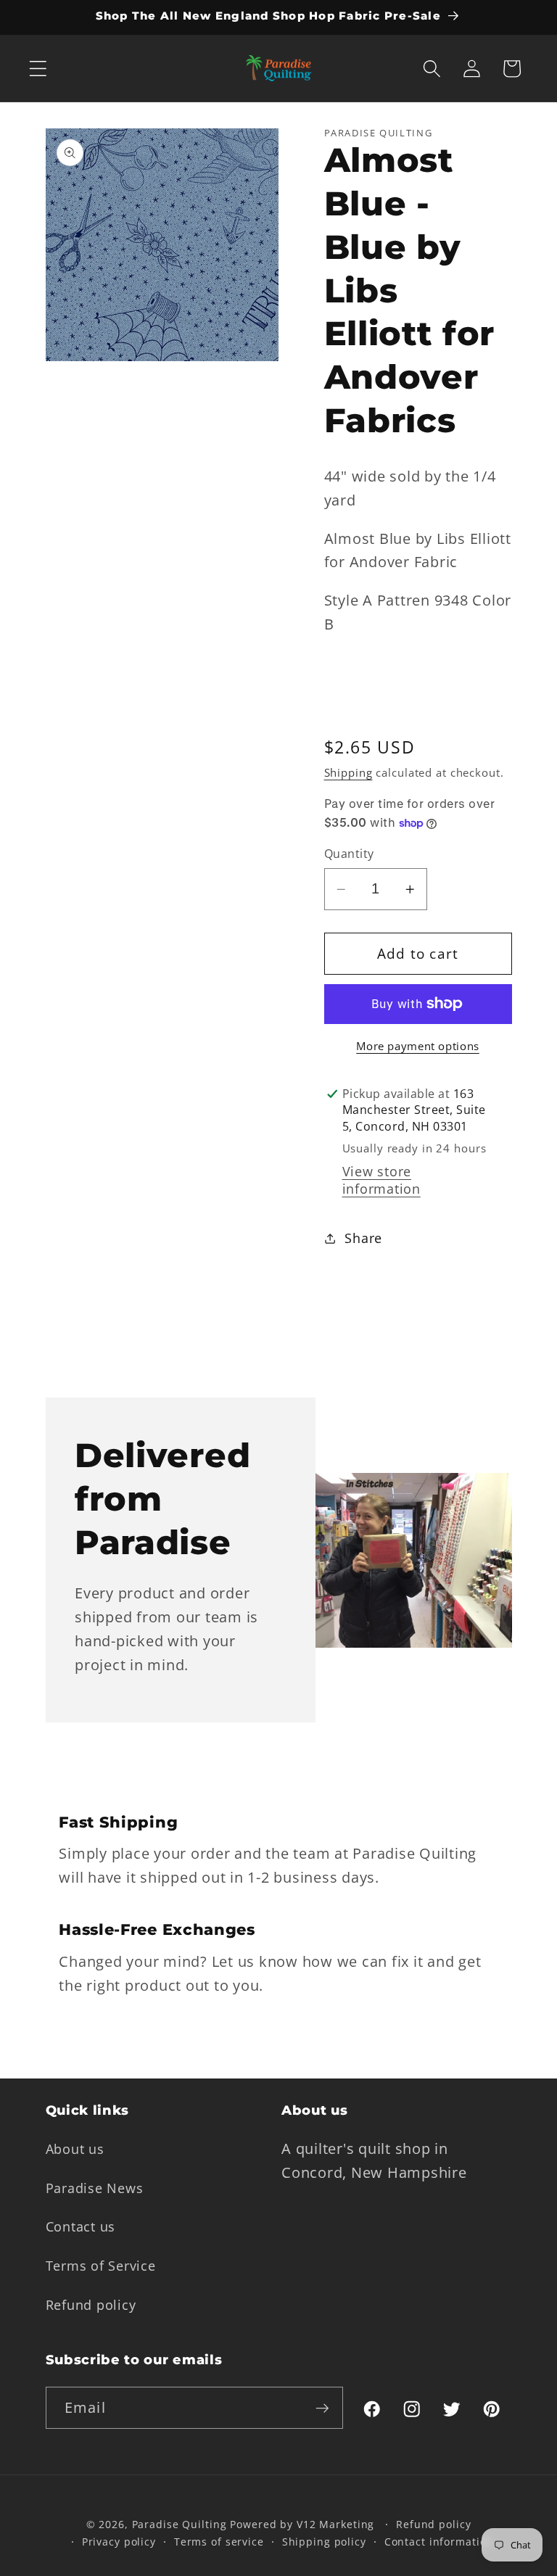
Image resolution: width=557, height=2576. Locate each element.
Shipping (348, 772)
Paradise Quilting (180, 2524)
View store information (381, 1180)
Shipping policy (324, 2542)
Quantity (349, 854)
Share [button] (363, 1238)
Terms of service (219, 2542)
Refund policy (91, 2305)
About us (75, 2149)
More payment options (418, 1046)
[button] (38, 69)
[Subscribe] (322, 2408)
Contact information (439, 2542)
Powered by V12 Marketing (302, 2524)
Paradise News (95, 2188)
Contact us (81, 2226)
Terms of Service (101, 2266)
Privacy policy (119, 2542)
